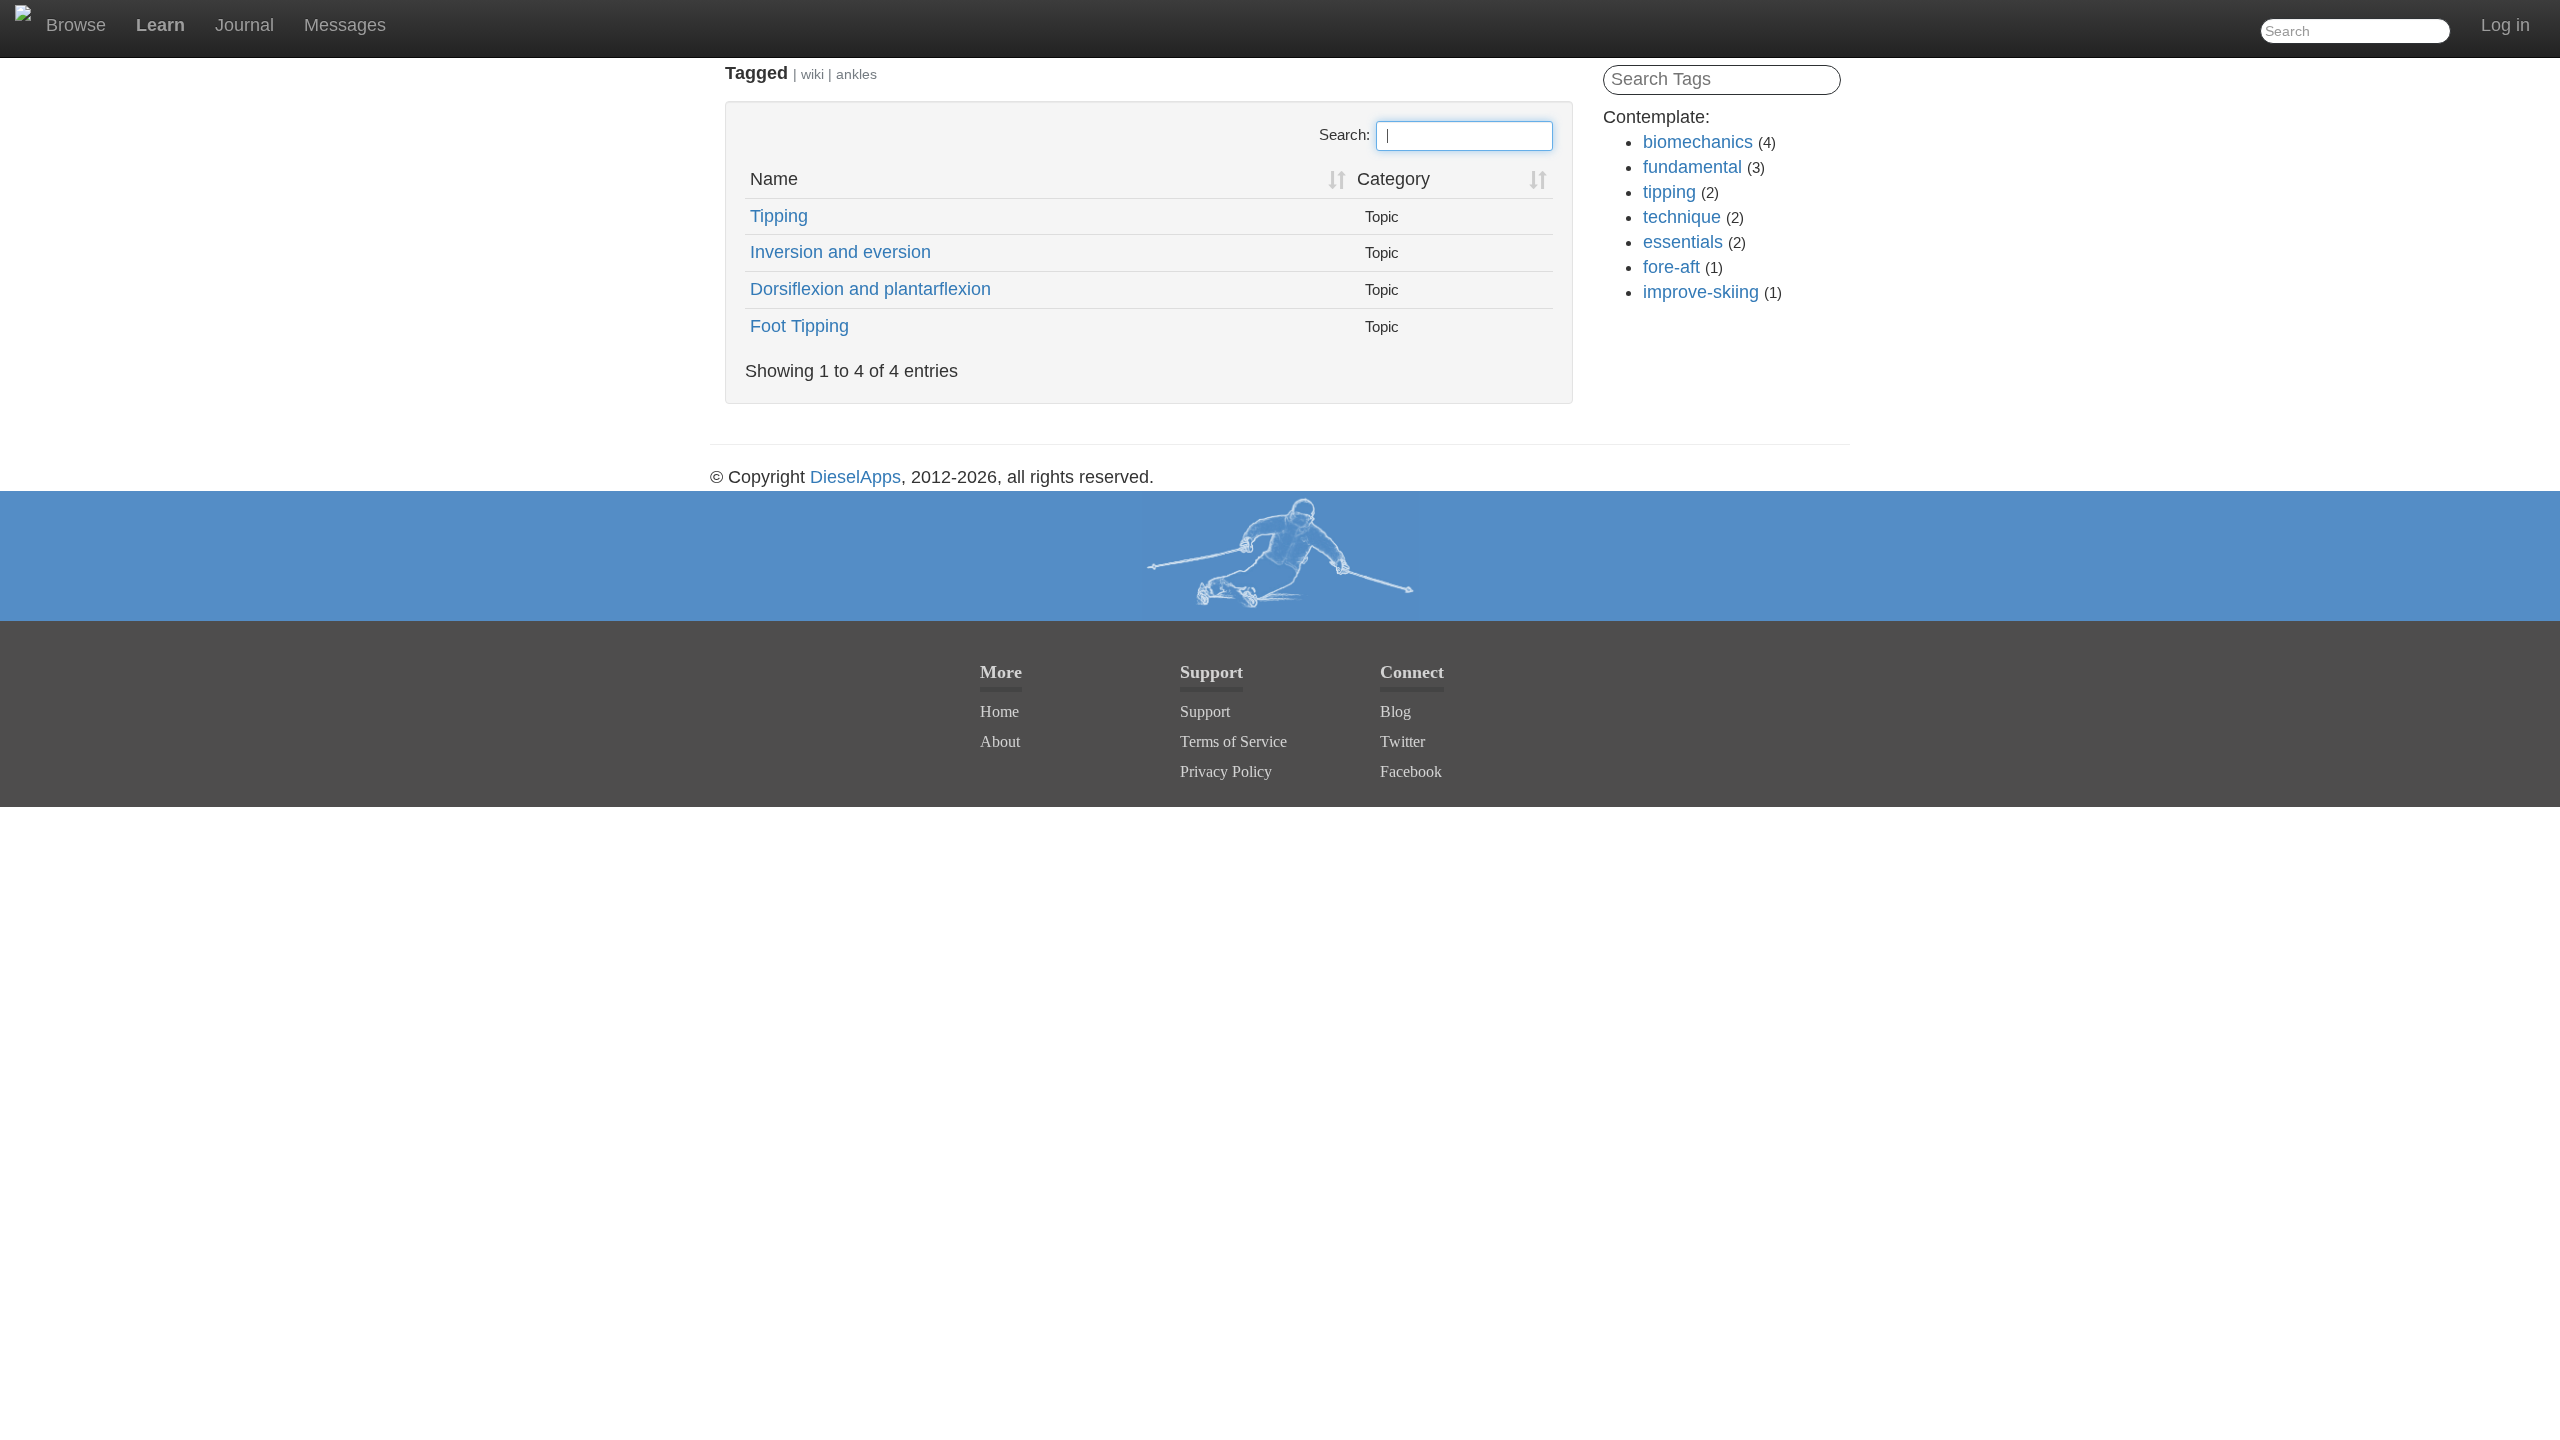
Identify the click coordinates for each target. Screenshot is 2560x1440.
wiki (812, 74)
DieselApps (855, 477)
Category (1393, 179)
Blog (1395, 711)
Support (1205, 711)
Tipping (779, 216)
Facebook (1411, 771)
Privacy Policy (1226, 771)
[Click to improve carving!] (1280, 556)
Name (774, 179)
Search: (1344, 134)
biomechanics (1698, 142)
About (1000, 741)
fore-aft (1671, 267)
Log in (2505, 25)
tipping (1669, 192)
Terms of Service (1233, 741)
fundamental (1692, 167)
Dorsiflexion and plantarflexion (870, 289)
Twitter (1402, 741)
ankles (856, 74)
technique (1682, 217)
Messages (345, 25)
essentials (1683, 242)
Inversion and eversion (840, 252)
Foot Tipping (799, 326)
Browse (76, 25)
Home (999, 711)
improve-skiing (1701, 292)
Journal (244, 25)
